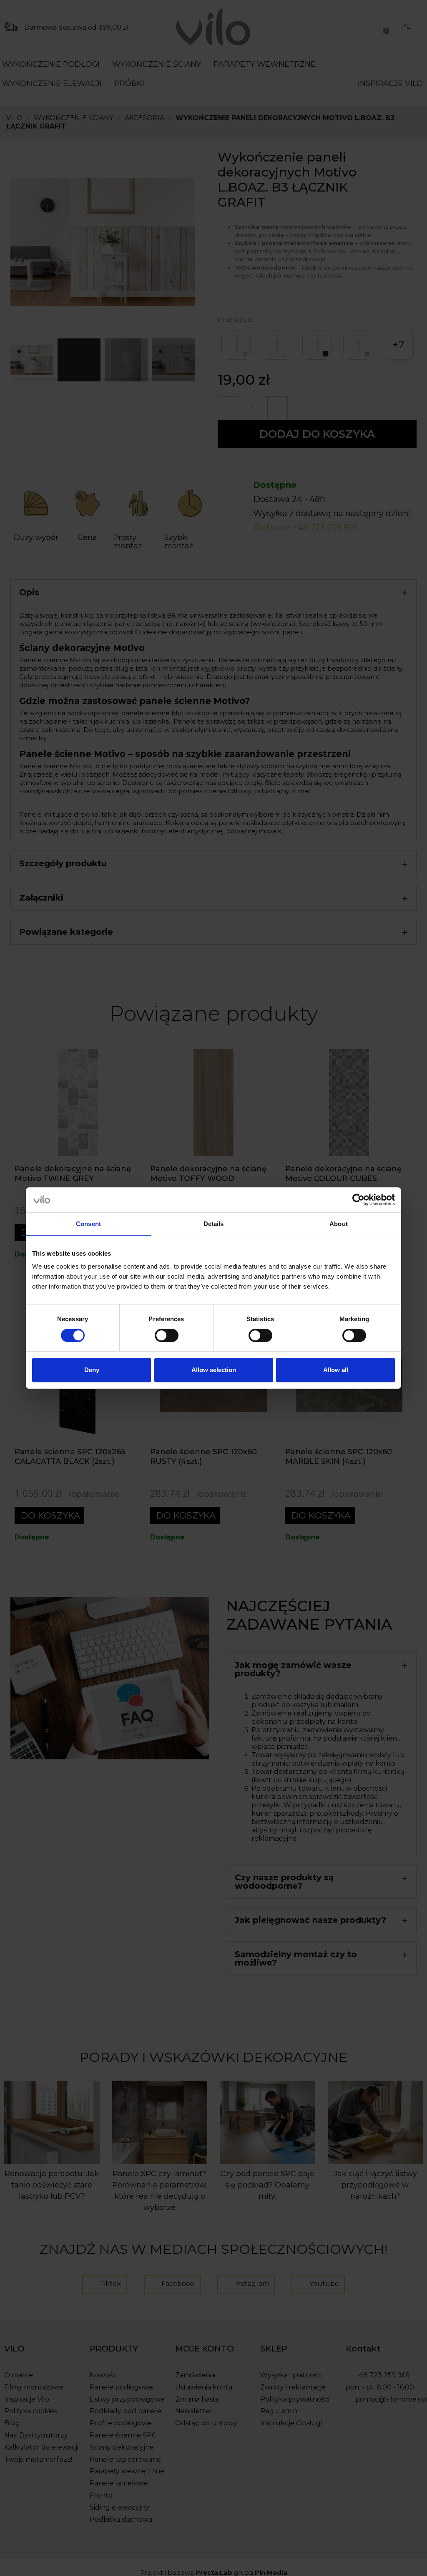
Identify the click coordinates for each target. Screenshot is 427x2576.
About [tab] (339, 1224)
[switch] (167, 1335)
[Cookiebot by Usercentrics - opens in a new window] (358, 1200)
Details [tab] (214, 1224)
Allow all (336, 1370)
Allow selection (214, 1370)
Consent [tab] (88, 1224)
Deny (92, 1370)
